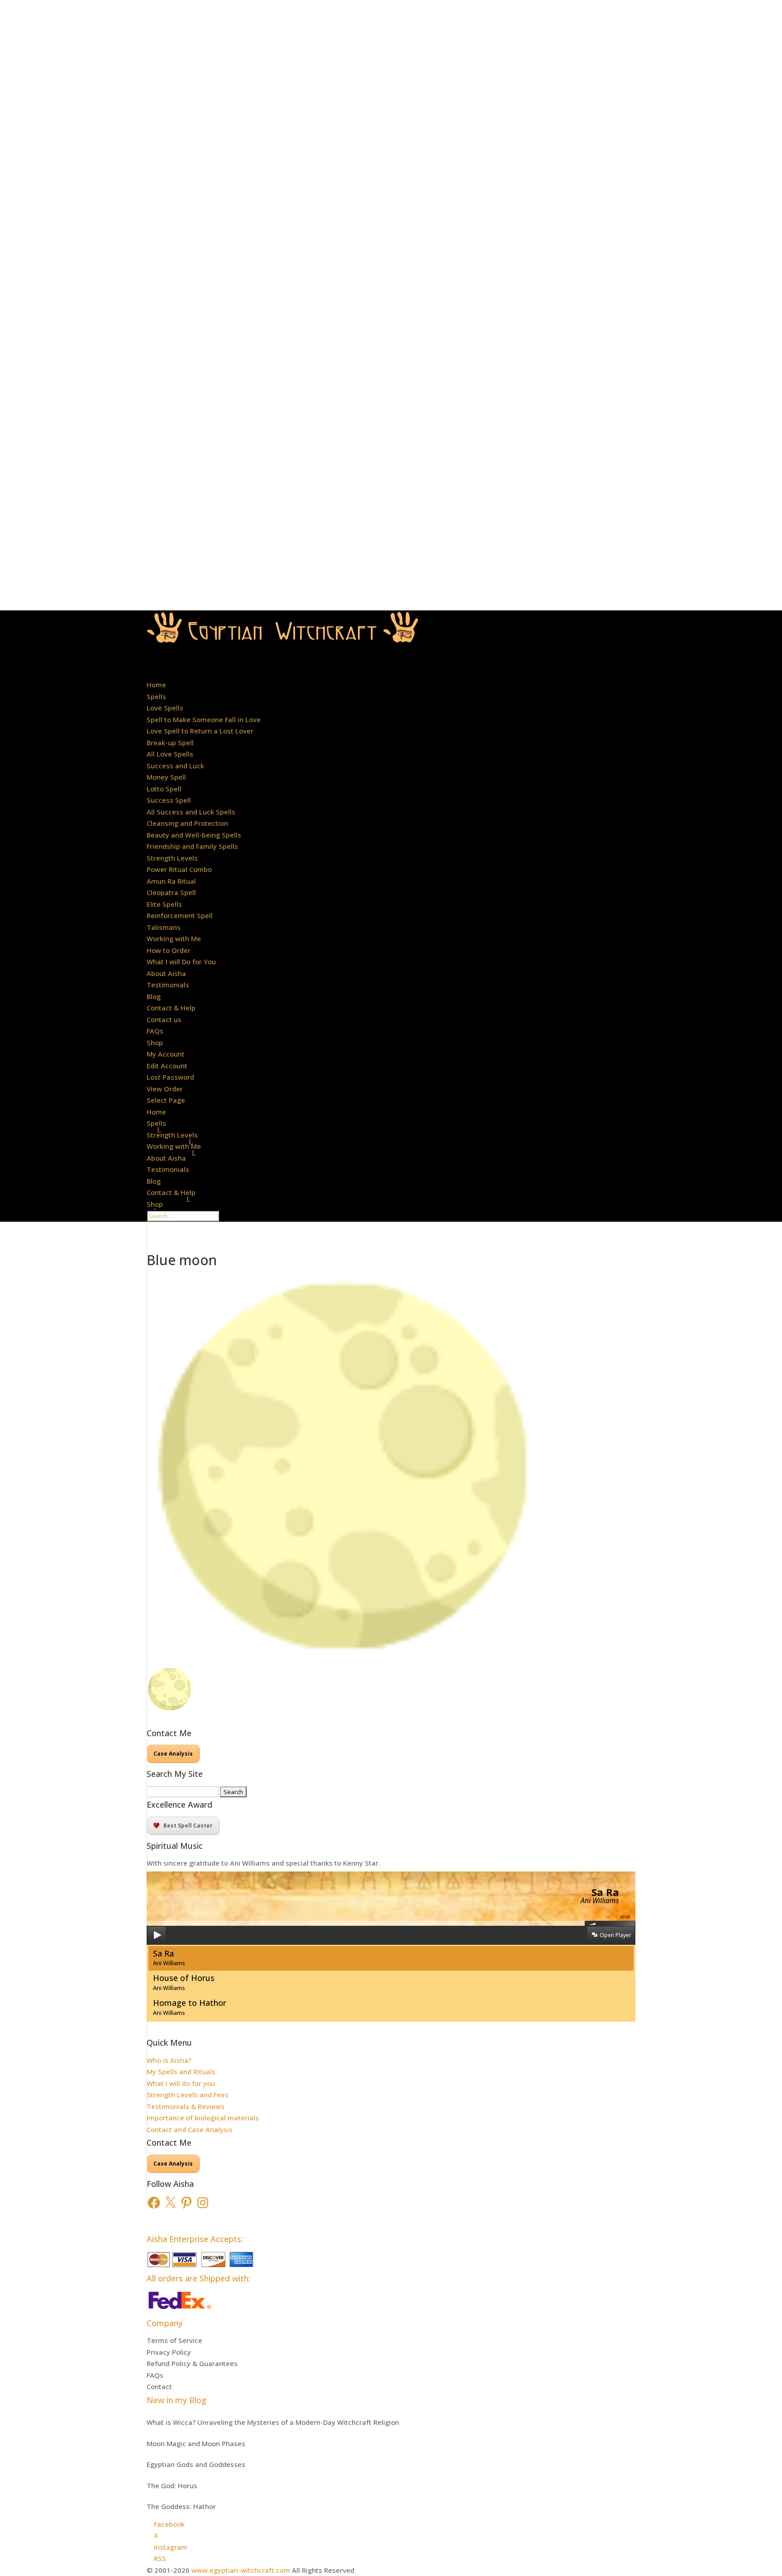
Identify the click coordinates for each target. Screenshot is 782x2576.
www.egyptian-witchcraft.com (241, 2570)
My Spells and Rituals (181, 2071)
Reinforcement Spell (180, 915)
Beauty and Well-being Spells (194, 835)
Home (156, 685)
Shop (155, 1204)
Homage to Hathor (190, 2007)
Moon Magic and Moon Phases (196, 2443)
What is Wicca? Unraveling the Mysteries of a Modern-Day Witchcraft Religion (273, 2422)
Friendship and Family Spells (192, 846)
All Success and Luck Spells (191, 812)
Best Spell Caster (188, 1826)
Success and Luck (175, 766)
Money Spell (166, 777)
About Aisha (166, 1158)
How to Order (169, 950)
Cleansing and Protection (187, 823)
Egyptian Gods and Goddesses (196, 2464)
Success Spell (169, 800)
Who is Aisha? (169, 2060)
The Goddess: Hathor (181, 2506)
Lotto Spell (164, 789)
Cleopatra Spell (171, 892)
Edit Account (167, 1066)
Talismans (164, 927)
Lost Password (170, 1077)
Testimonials (168, 985)
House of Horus (184, 1982)
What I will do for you (181, 2083)
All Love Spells (170, 754)
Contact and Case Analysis (190, 2129)
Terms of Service (174, 2340)
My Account (166, 1054)
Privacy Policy (169, 2352)
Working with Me (174, 1146)
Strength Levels (172, 1135)
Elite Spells (164, 904)
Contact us (164, 1019)
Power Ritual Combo (179, 869)
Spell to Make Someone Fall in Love (204, 719)
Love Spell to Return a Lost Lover (200, 731)
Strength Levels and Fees (188, 2095)
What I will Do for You (181, 962)
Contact (159, 2386)
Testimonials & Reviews (186, 2106)
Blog (154, 996)
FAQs (155, 1031)
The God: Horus (172, 2486)
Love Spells (165, 708)
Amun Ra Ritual (171, 881)
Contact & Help (171, 1192)
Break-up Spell (170, 743)
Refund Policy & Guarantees (192, 2363)
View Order (165, 1089)
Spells (156, 696)
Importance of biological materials (203, 2118)
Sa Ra (169, 1958)
